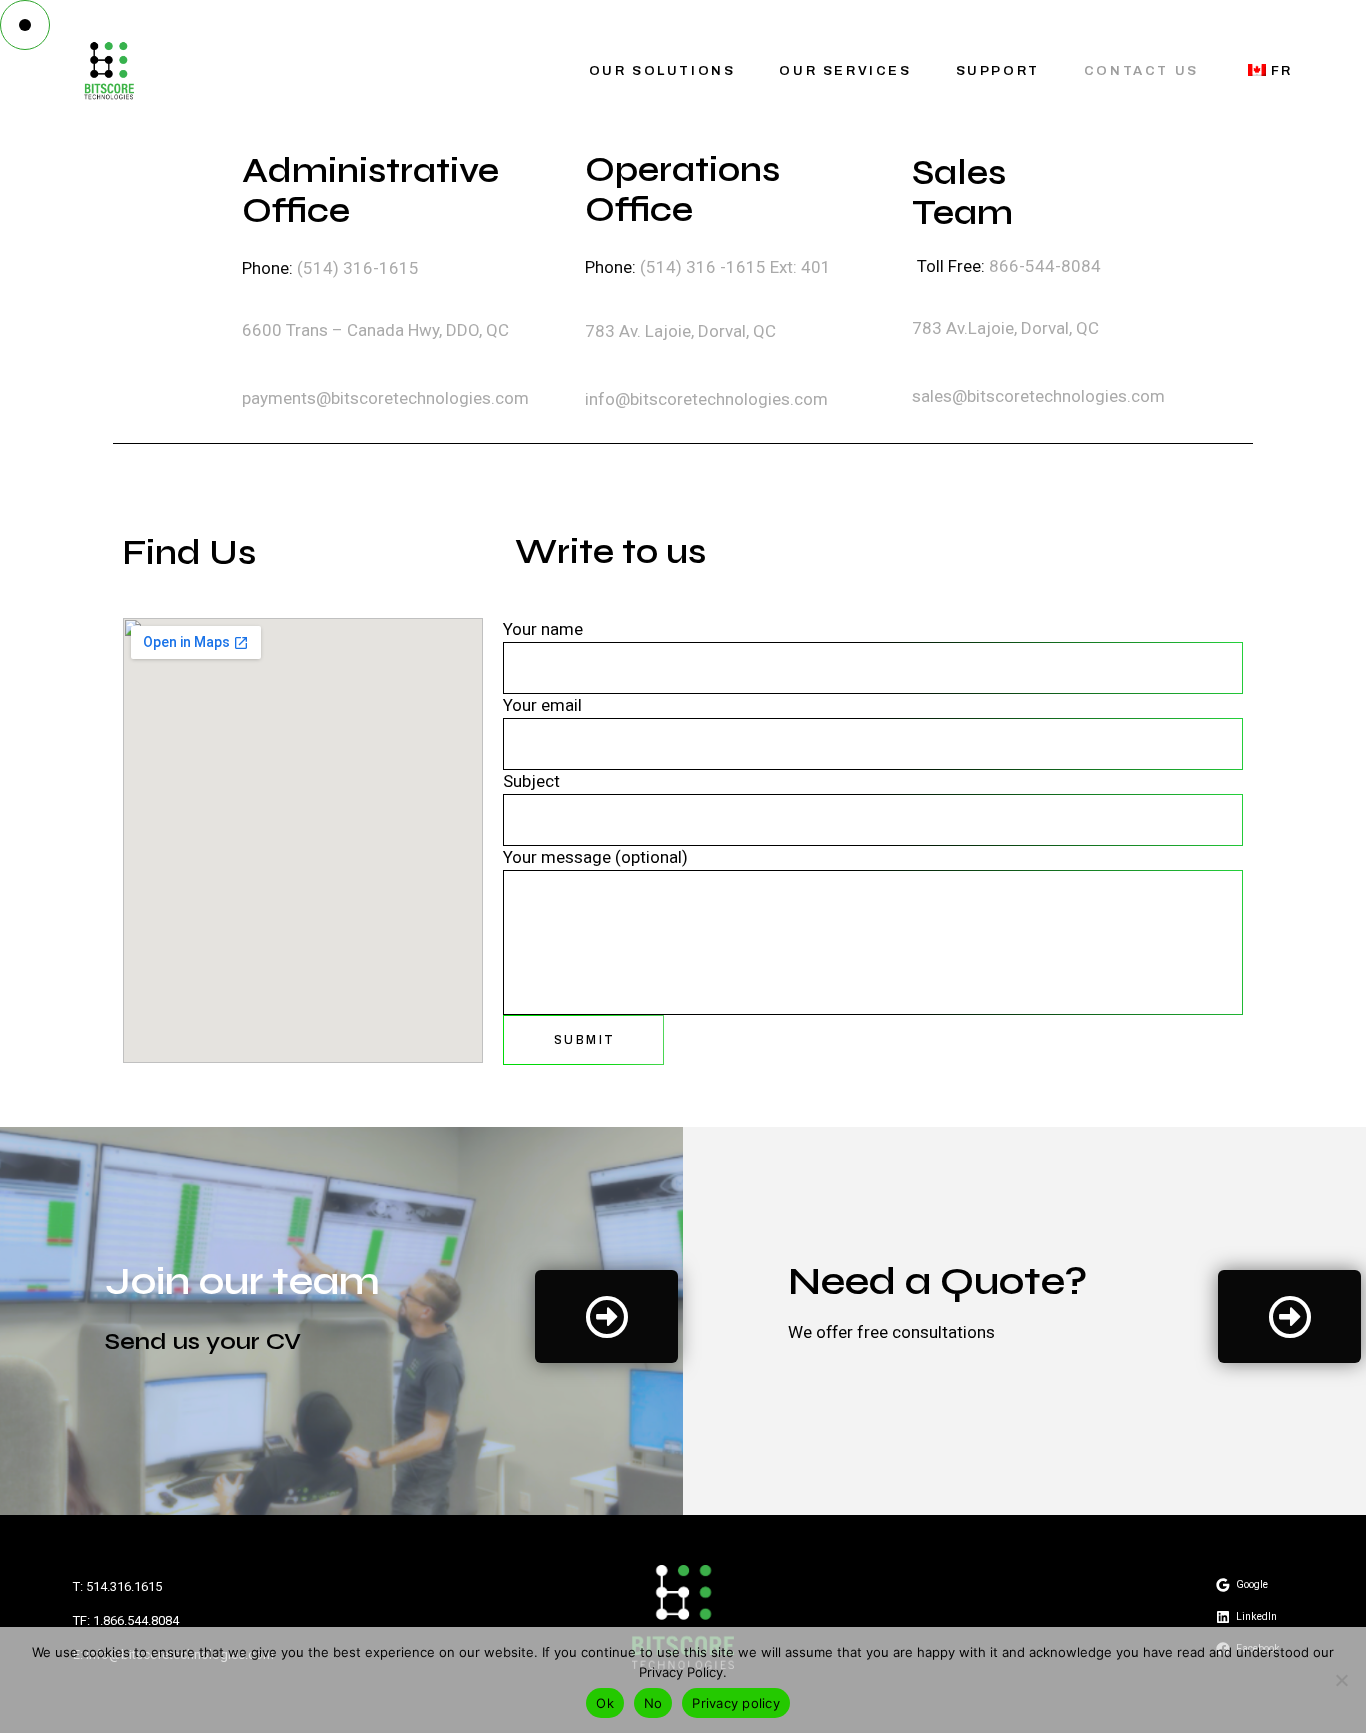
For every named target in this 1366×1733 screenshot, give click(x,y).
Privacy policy (736, 1703)
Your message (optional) (595, 858)
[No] (1341, 1680)
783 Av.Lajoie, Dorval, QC (1005, 328)
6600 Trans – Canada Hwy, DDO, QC (375, 330)
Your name (543, 630)
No (653, 1703)
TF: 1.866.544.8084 (126, 1620)
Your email (542, 706)
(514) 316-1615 (356, 268)
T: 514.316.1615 (117, 1586)
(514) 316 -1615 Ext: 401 (735, 267)
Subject (531, 782)
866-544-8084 (1045, 266)
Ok (605, 1703)
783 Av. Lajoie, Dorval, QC (682, 331)
